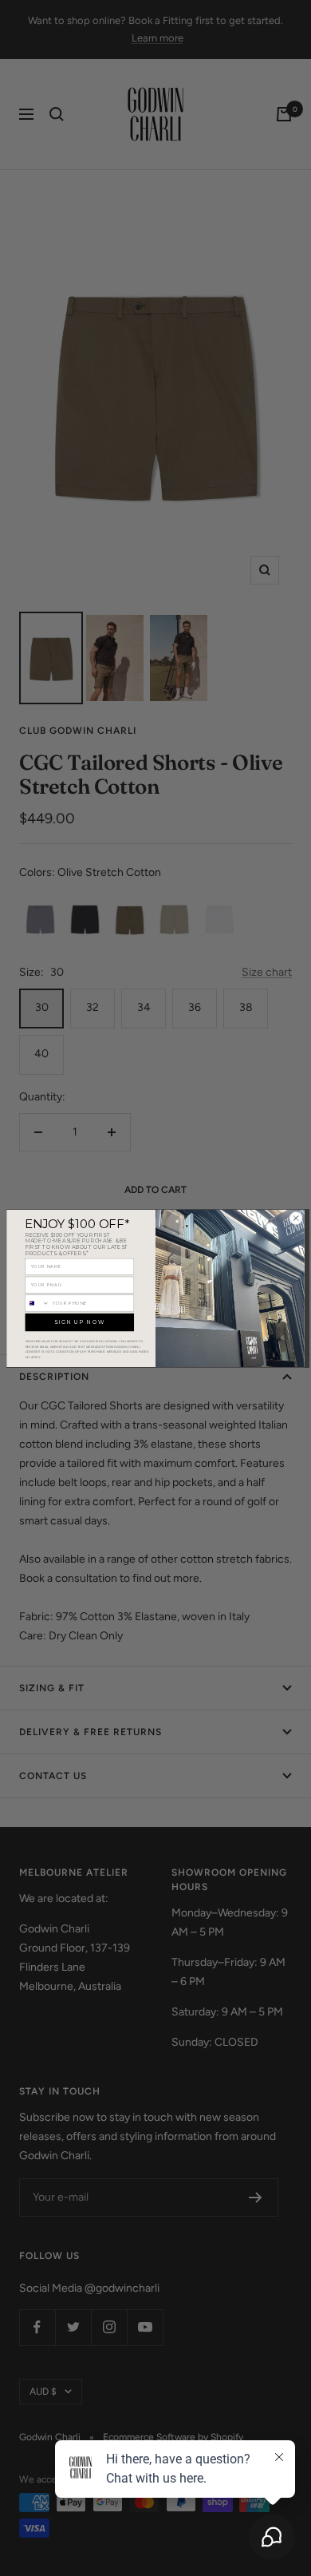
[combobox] (37, 1303)
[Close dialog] (296, 1218)
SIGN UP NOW (79, 1322)
